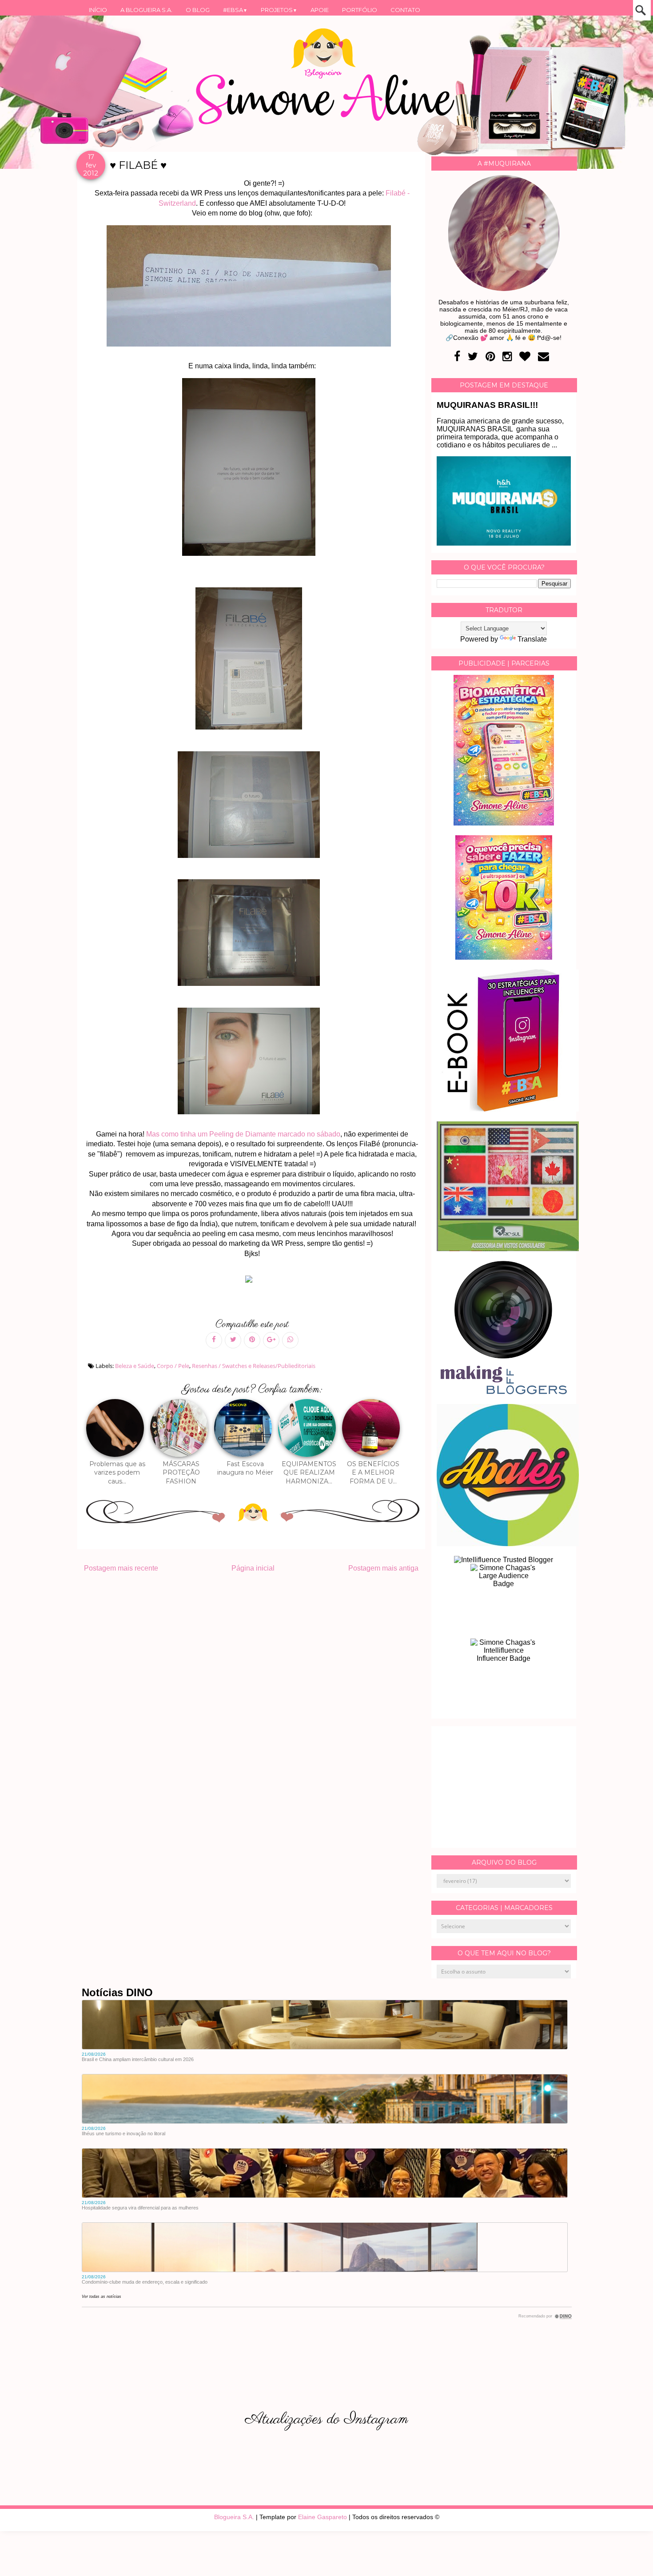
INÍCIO (98, 10)
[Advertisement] (504, 1787)
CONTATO (405, 10)
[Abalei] (508, 1544)
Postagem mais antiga (383, 1568)
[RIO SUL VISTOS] (508, 1249)
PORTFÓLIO (360, 10)
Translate (532, 639)
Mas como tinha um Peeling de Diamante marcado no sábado (243, 1134)
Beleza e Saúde (135, 1366)
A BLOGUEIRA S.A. (146, 10)
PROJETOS (279, 10)
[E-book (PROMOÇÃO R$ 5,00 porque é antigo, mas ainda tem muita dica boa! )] (508, 1109)
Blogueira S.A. (234, 2517)
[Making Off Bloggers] (504, 1392)
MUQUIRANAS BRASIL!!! (487, 405)
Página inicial (253, 1568)
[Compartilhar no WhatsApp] (290, 1340)
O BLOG (198, 10)
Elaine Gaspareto (323, 2517)
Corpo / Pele (173, 1366)
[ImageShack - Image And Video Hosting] (252, 1282)
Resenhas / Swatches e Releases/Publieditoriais (254, 1366)
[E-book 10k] (504, 957)
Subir (630, 2557)
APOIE (320, 10)
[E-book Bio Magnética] (504, 823)
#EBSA (235, 10)
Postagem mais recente (121, 1568)
